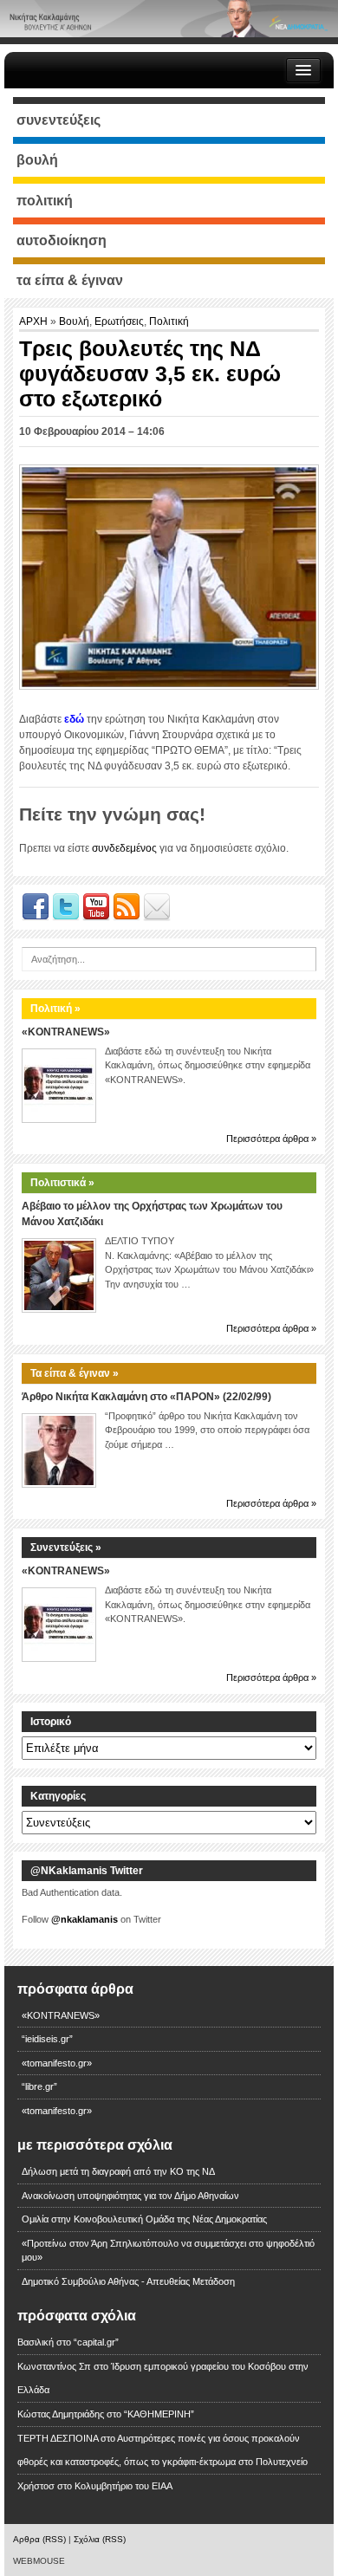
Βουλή (74, 321)
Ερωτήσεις (119, 321)
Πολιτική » (55, 1009)
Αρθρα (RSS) (39, 2539)
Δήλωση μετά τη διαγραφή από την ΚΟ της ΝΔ (118, 2171)
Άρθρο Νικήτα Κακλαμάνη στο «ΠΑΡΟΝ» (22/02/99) (146, 1397)
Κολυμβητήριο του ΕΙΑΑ (123, 2486)
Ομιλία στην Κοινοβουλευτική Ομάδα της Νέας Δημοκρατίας (144, 2219)
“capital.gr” (96, 2342)
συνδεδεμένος (124, 848)
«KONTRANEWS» (66, 1032)
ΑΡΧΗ (35, 321)
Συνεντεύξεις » (66, 1548)
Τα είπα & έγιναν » (75, 1373)
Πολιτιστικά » (62, 1183)
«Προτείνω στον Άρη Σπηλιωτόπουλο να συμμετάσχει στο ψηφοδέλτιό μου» (168, 2251)
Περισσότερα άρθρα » (271, 1139)
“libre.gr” (39, 2086)
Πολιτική (169, 321)
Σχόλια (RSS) (100, 2539)
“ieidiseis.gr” (47, 2039)
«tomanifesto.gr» (57, 2063)
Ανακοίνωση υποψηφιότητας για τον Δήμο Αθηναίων (130, 2196)
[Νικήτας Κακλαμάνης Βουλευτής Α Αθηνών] (169, 18)
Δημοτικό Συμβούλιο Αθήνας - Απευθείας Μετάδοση (128, 2281)
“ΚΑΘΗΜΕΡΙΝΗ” (159, 2414)
